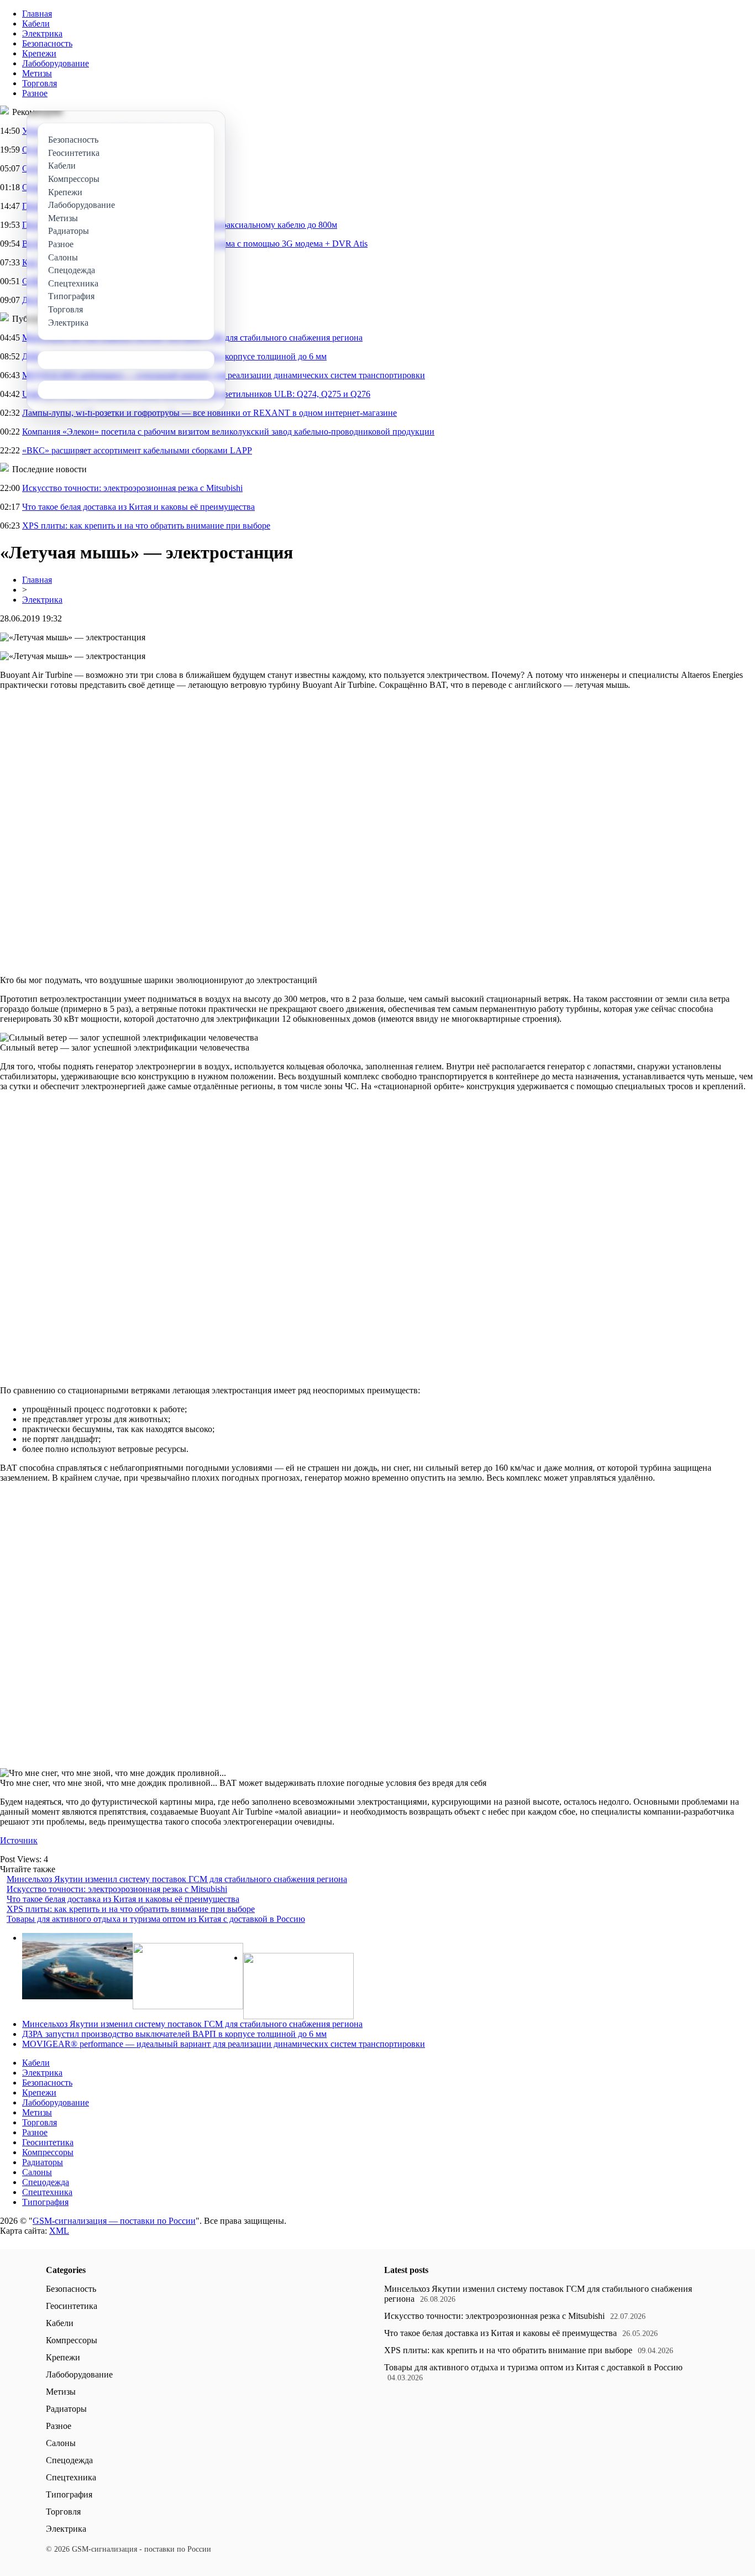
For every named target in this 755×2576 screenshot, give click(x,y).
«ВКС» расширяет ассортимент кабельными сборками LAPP (137, 450)
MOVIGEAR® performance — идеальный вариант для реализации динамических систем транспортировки (224, 2044)
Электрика (42, 33)
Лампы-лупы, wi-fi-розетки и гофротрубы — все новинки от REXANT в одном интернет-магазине (209, 413)
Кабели (36, 23)
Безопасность (47, 43)
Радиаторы (43, 2162)
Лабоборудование (56, 63)
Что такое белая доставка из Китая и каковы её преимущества (138, 507)
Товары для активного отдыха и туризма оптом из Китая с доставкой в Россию (156, 1919)
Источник (19, 1840)
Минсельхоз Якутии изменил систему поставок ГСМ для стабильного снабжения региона (177, 1879)
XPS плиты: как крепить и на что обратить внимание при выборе (146, 526)
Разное (35, 93)
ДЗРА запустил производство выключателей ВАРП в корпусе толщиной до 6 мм (174, 2034)
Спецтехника (47, 2192)
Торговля (40, 83)
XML (59, 2231)
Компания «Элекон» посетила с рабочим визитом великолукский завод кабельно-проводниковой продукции (228, 432)
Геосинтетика (48, 2142)
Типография (45, 2202)
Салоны (37, 2172)
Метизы (37, 73)
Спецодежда (46, 2182)
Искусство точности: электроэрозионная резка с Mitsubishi (132, 488)
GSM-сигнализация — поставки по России (114, 2221)
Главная (37, 14)
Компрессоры (48, 2152)
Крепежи (39, 53)
